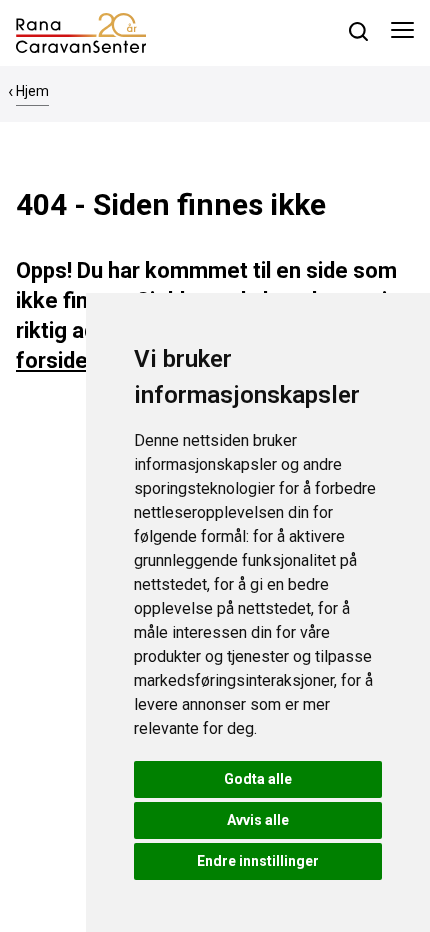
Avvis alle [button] (258, 820)
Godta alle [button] (258, 779)
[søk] (358, 31)
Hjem (32, 91)
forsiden (58, 360)
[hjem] (81, 31)
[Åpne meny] (402, 33)
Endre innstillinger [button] (258, 861)
